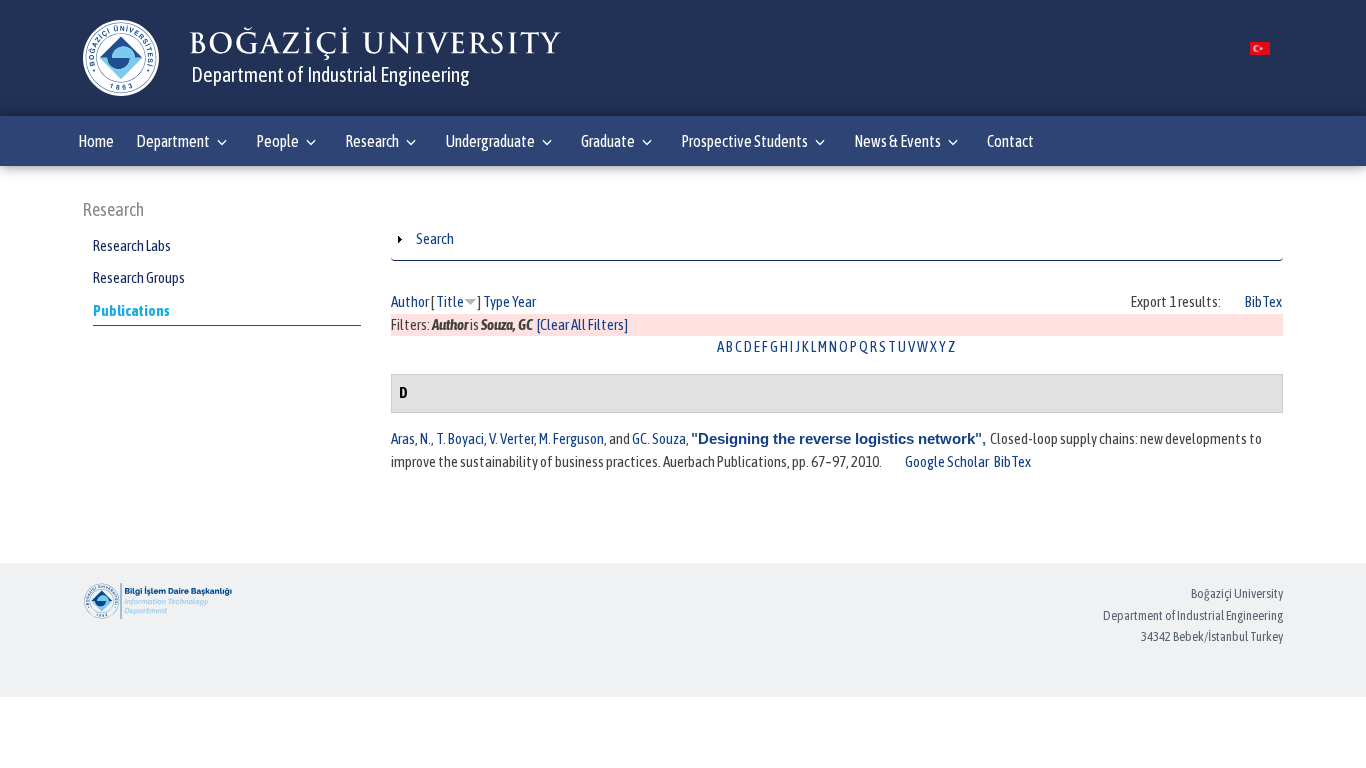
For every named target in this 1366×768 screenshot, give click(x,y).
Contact (1010, 141)
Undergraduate (490, 141)
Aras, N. (411, 438)
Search (435, 238)
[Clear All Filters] (582, 324)
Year (524, 301)
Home (96, 141)
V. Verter (511, 438)
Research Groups (139, 277)
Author (410, 301)
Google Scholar (947, 461)
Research (372, 141)
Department (173, 141)
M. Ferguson (571, 438)
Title (450, 301)
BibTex (1263, 301)
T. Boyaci (460, 438)
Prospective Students (744, 141)
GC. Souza (659, 438)
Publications (131, 310)
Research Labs (132, 245)
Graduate (608, 141)
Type (496, 301)
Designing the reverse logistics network (836, 438)
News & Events (897, 141)
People (277, 141)
